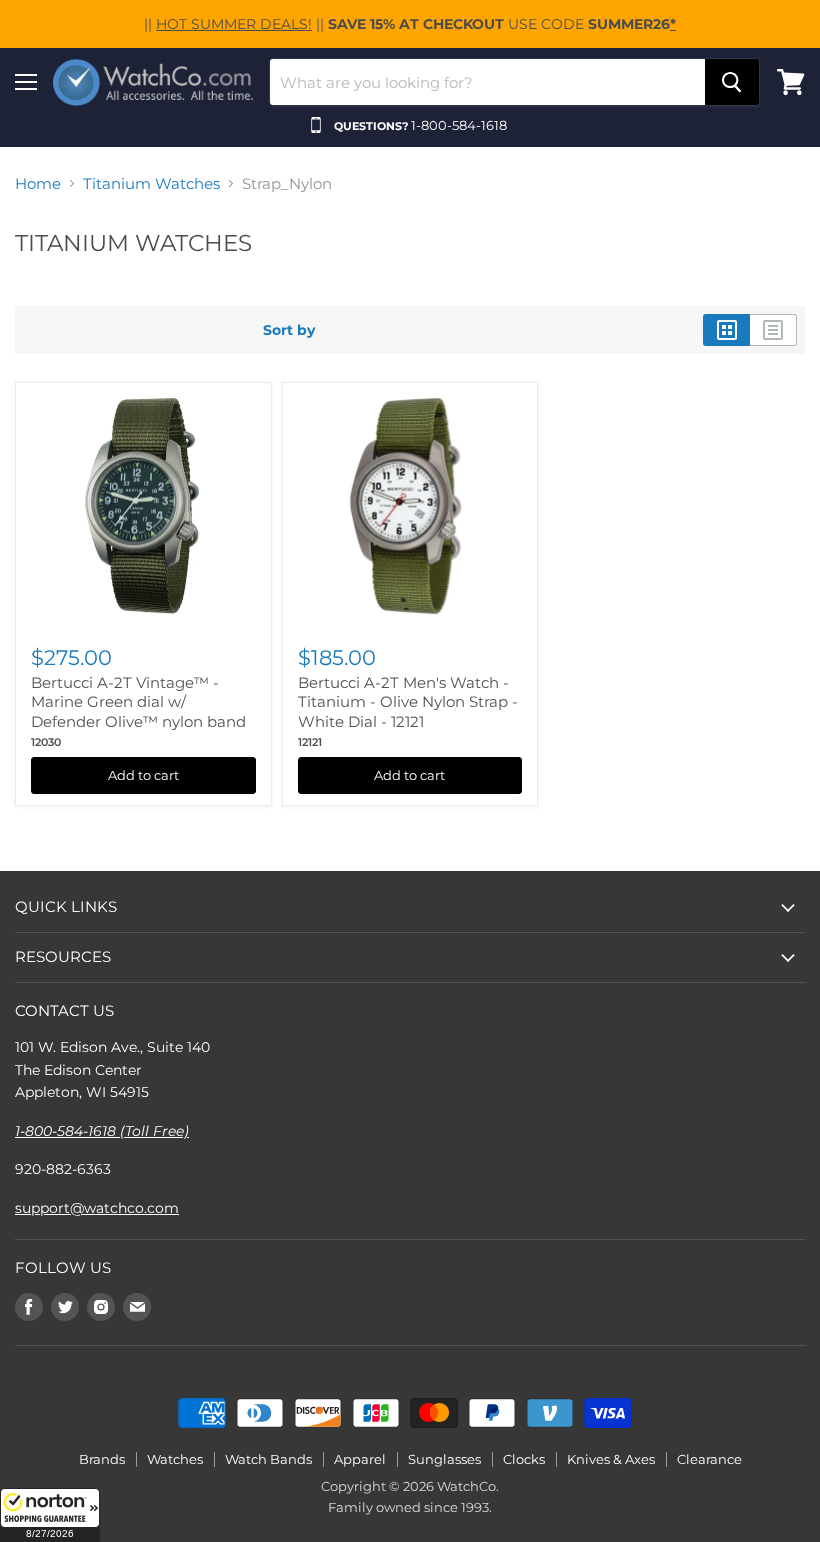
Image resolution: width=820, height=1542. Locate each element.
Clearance (709, 1459)
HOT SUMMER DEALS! (234, 24)
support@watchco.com (97, 1208)
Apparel (360, 1459)
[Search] (732, 82)
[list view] (773, 330)
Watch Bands (268, 1459)
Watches (175, 1459)
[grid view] (726, 330)
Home (38, 183)
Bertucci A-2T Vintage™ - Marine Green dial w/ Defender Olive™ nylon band (138, 702)
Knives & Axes (611, 1459)
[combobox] (487, 82)
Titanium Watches (151, 183)
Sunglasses (444, 1459)
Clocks (524, 1459)
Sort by (289, 330)
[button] (50, 1515)
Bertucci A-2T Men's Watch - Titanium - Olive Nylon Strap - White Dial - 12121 (408, 702)
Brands (102, 1459)
